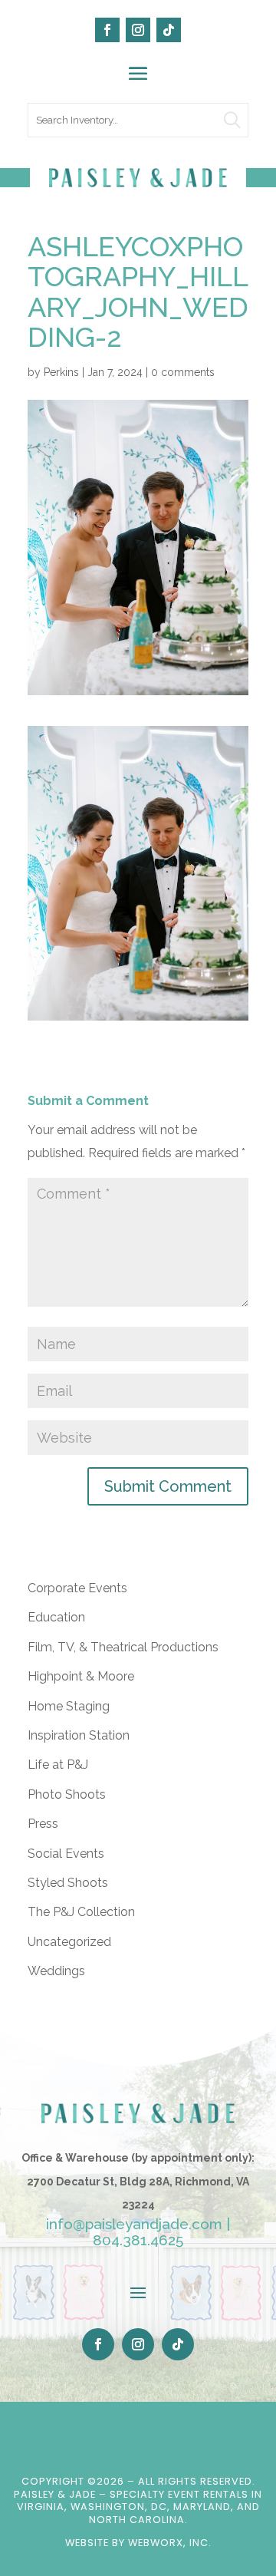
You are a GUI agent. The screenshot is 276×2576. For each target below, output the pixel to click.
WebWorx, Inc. (170, 2543)
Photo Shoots (67, 1794)
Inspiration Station (79, 1735)
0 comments (183, 372)
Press (43, 1824)
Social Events (66, 1854)
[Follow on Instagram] (138, 30)
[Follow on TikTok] (169, 30)
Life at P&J (58, 1765)
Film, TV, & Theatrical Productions (123, 1647)
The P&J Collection (81, 1912)
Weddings (56, 1971)
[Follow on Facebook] (107, 30)
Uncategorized (69, 1942)
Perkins (61, 372)
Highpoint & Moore (81, 1676)
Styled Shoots (68, 1883)
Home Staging (69, 1706)
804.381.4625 (138, 2240)
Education (56, 1617)
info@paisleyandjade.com (134, 2224)
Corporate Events (77, 1588)
